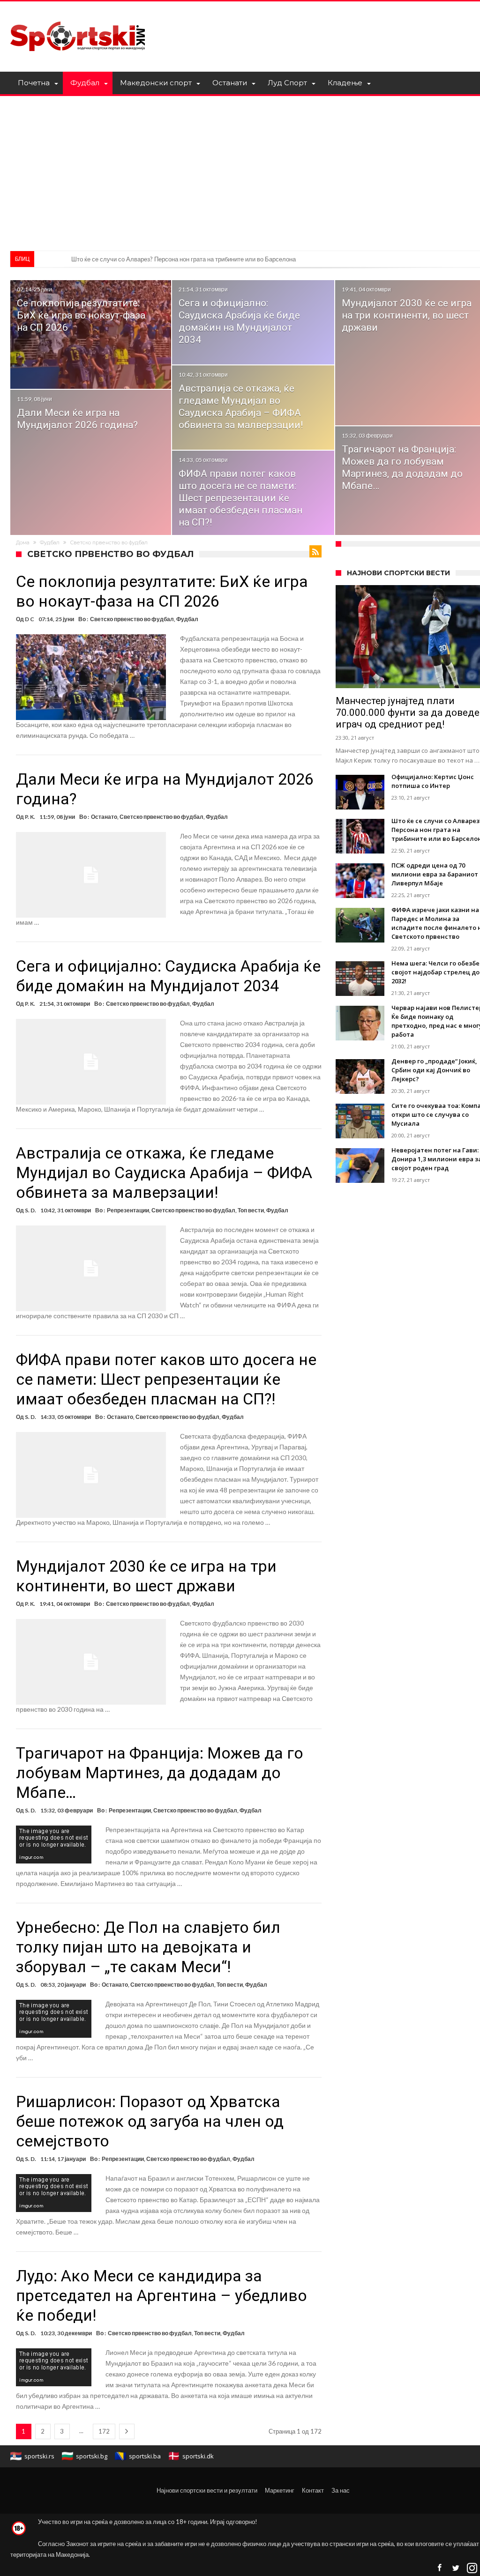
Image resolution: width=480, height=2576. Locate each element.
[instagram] (472, 2568)
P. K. (30, 817)
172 (104, 2431)
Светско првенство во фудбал (132, 619)
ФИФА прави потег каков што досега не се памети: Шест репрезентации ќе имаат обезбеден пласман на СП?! (240, 498)
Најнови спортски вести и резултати (207, 2490)
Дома (23, 542)
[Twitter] (456, 2568)
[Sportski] (78, 15)
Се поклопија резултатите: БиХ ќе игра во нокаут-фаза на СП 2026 (81, 315)
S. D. (30, 1210)
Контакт (313, 2490)
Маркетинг (280, 2490)
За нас (341, 2490)
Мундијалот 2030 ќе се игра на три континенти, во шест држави (407, 315)
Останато (104, 817)
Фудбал (50, 542)
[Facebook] (439, 2568)
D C (30, 619)
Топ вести (251, 1210)
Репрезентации (128, 1210)
